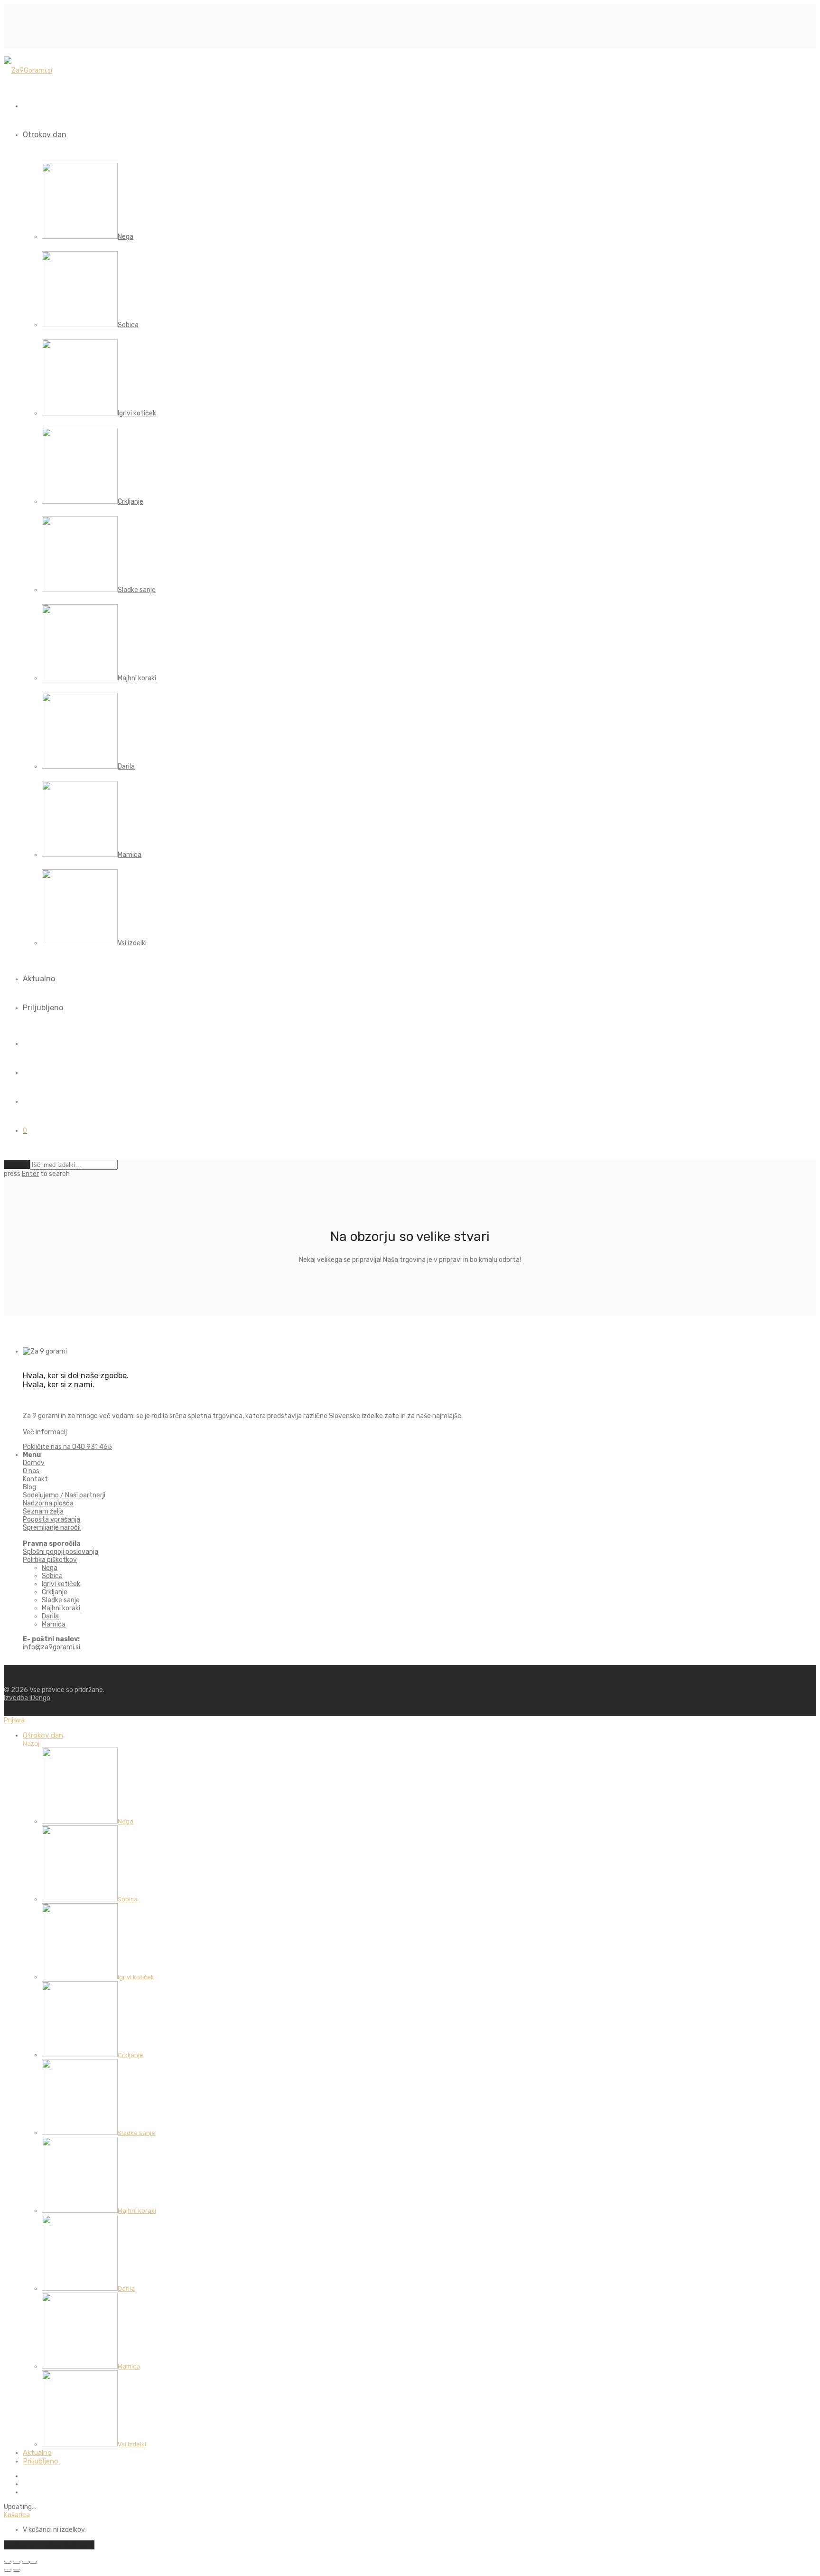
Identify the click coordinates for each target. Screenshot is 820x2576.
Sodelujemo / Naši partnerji (64, 1495)
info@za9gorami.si (51, 1647)
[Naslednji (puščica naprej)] (17, 2570)
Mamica (54, 1624)
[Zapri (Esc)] (33, 2562)
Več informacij (45, 1432)
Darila (50, 1616)
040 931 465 (67, 1447)
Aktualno (39, 979)
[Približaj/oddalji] (8, 2562)
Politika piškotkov (50, 1560)
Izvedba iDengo (27, 1698)
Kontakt (35, 1479)
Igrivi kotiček (61, 1584)
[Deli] (26, 2562)
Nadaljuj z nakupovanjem (49, 2545)
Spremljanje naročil (52, 1528)
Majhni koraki (61, 1608)
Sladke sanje (61, 1600)
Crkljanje (55, 1592)
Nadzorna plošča (48, 1503)
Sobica (52, 1576)
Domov (34, 1463)
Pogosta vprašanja (51, 1519)
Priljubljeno (43, 1008)
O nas (31, 1471)
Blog (29, 1487)
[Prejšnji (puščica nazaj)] (8, 2570)
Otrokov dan (45, 135)
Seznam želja (43, 1511)
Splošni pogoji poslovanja (61, 1552)
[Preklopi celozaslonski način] (17, 2562)
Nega (50, 1568)
